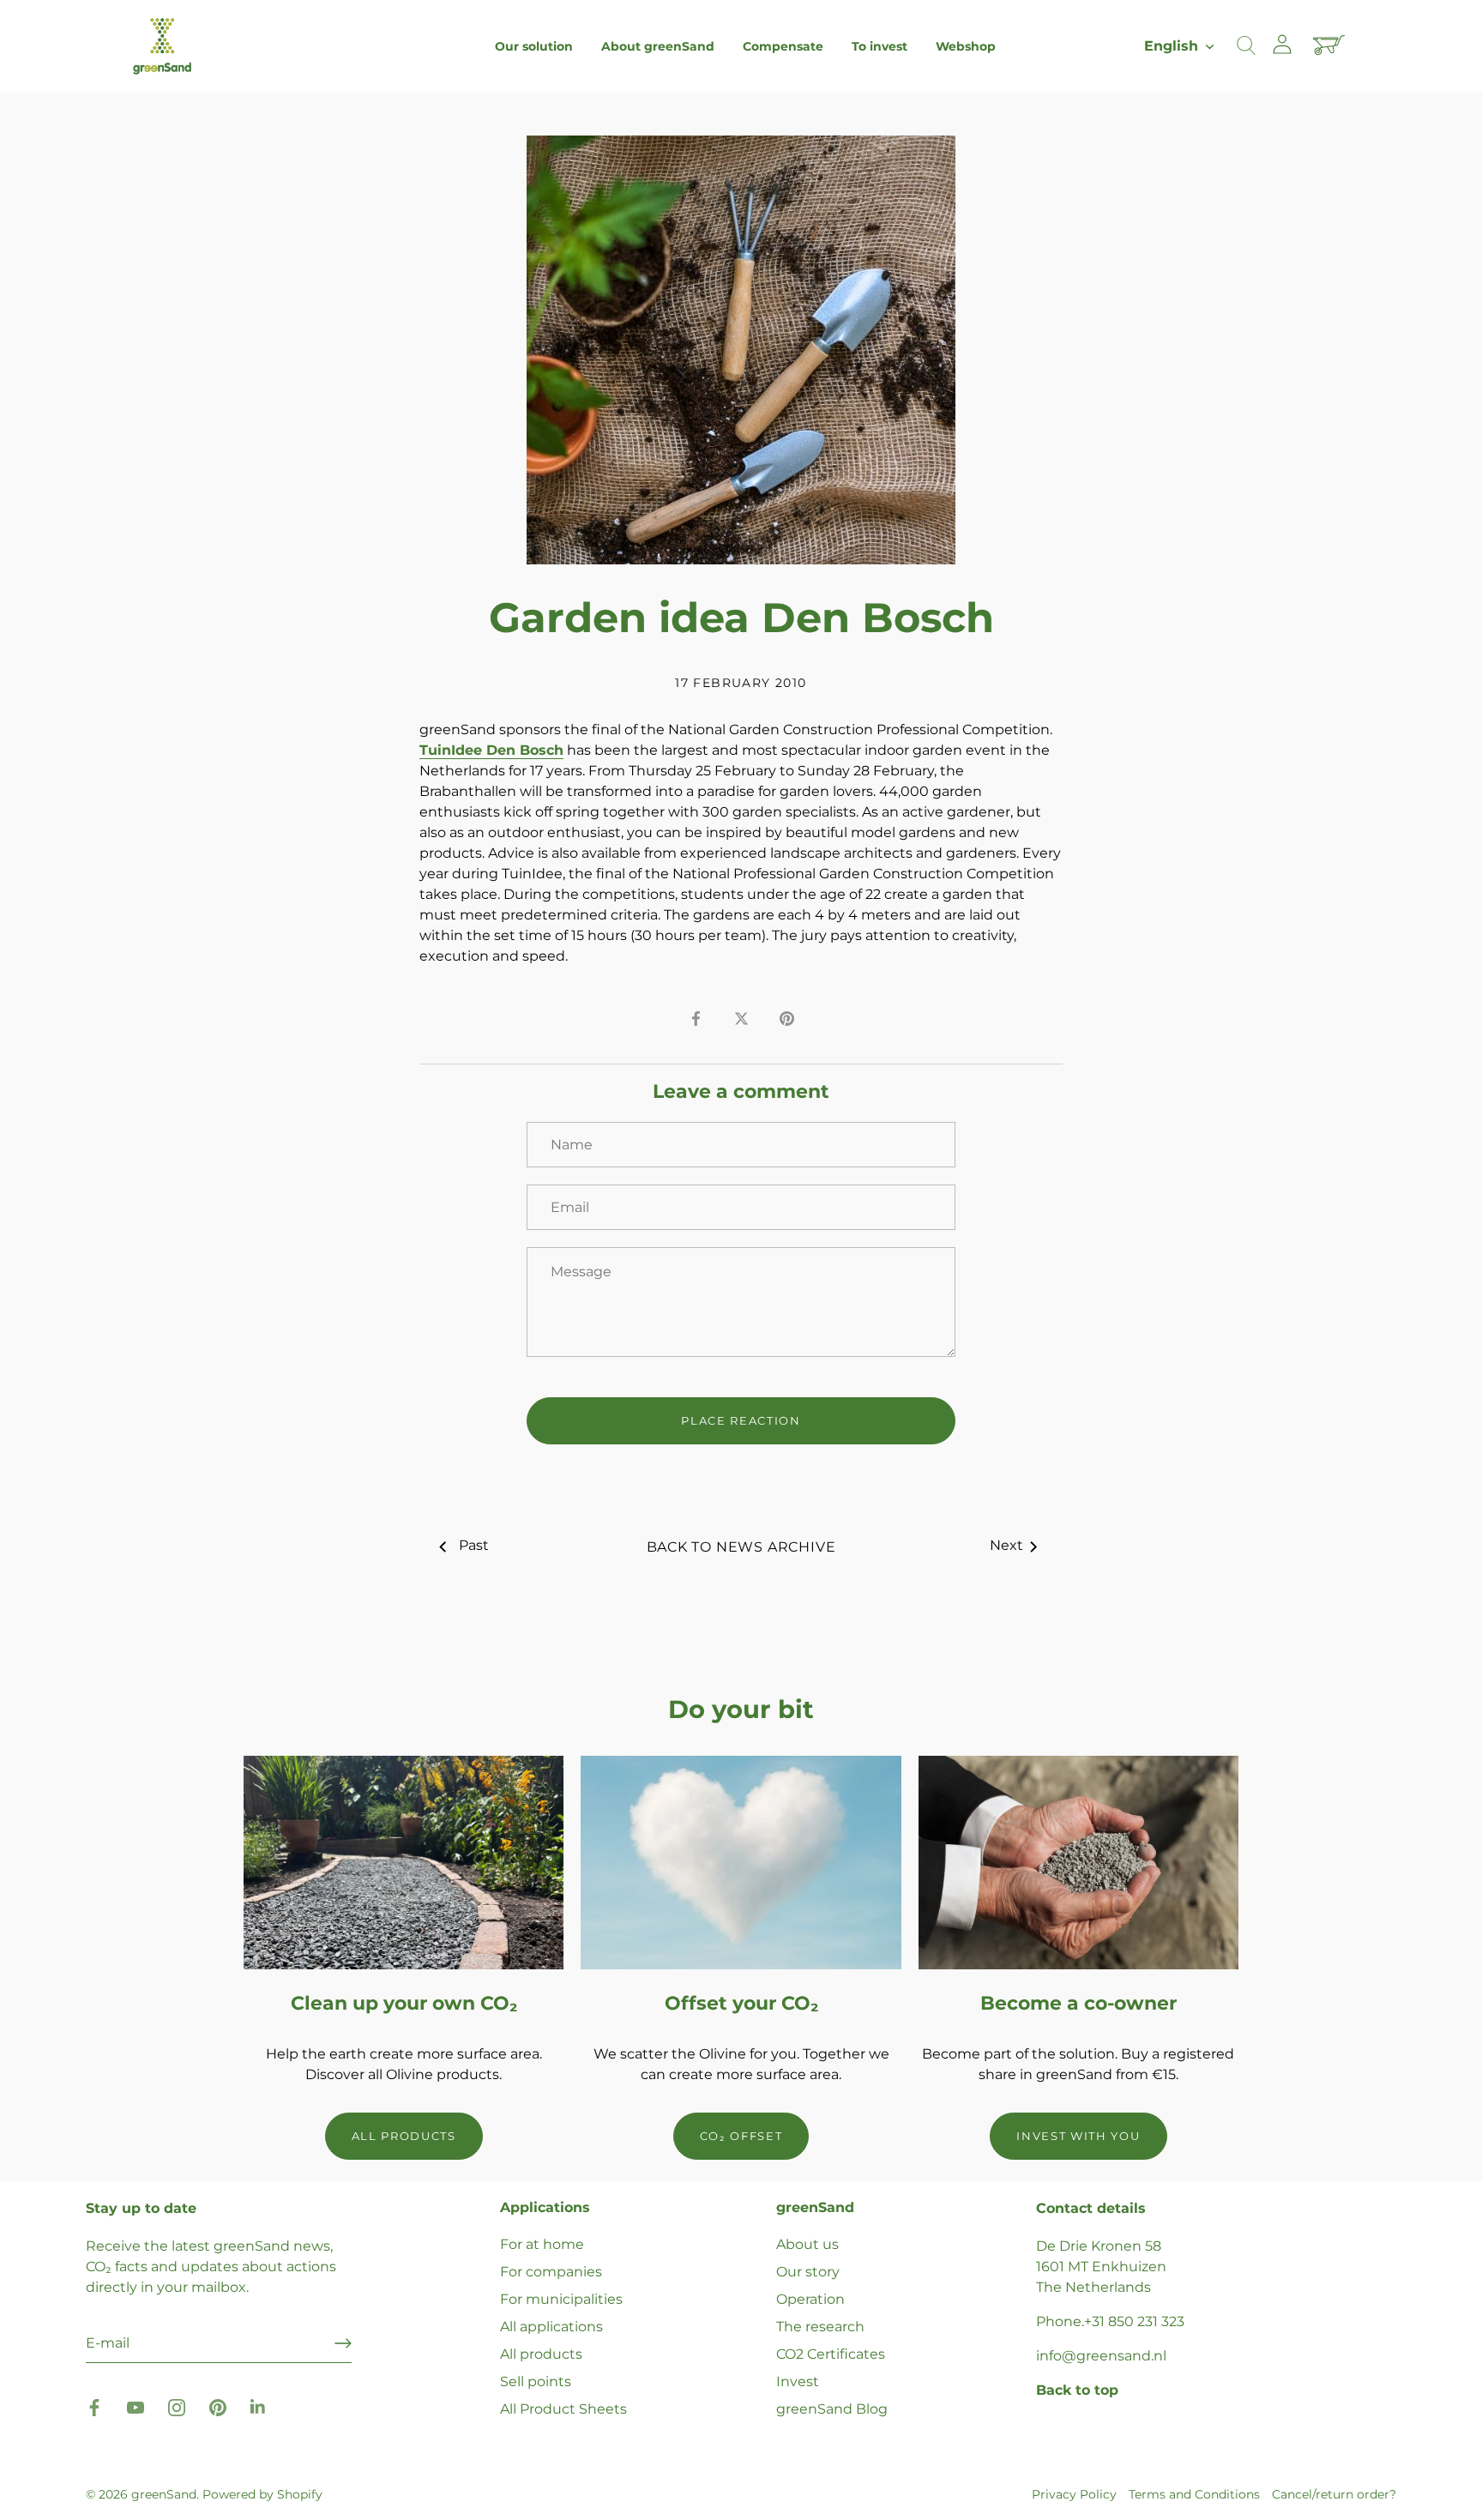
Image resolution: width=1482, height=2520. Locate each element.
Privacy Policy (1074, 2494)
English (1171, 45)
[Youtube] (136, 2407)
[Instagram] (177, 2407)
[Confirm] (343, 2343)
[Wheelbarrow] (1331, 46)
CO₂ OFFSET (741, 2136)
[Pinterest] (218, 2407)
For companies (551, 2272)
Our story (808, 2272)
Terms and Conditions (1194, 2494)
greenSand (164, 2494)
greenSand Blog (832, 2409)
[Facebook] (94, 2407)
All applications (551, 2327)
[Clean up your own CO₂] (404, 1863)
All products (541, 2354)
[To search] (1246, 46)
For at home (542, 2244)
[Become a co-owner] (1078, 1863)
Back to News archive (741, 1547)
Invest (798, 2381)
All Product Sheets (563, 2409)
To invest (880, 46)
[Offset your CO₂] (741, 1863)
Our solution (534, 46)
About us (807, 2244)
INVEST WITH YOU (1078, 2136)
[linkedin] (259, 2407)
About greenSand (658, 46)
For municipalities (561, 2299)
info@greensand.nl (1101, 2356)
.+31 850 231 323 (1133, 2321)
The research (820, 2327)
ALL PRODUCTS (404, 2136)
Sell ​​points (536, 2381)
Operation (810, 2299)
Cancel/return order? (1334, 2494)
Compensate (783, 46)
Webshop (966, 46)
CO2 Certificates (831, 2354)
